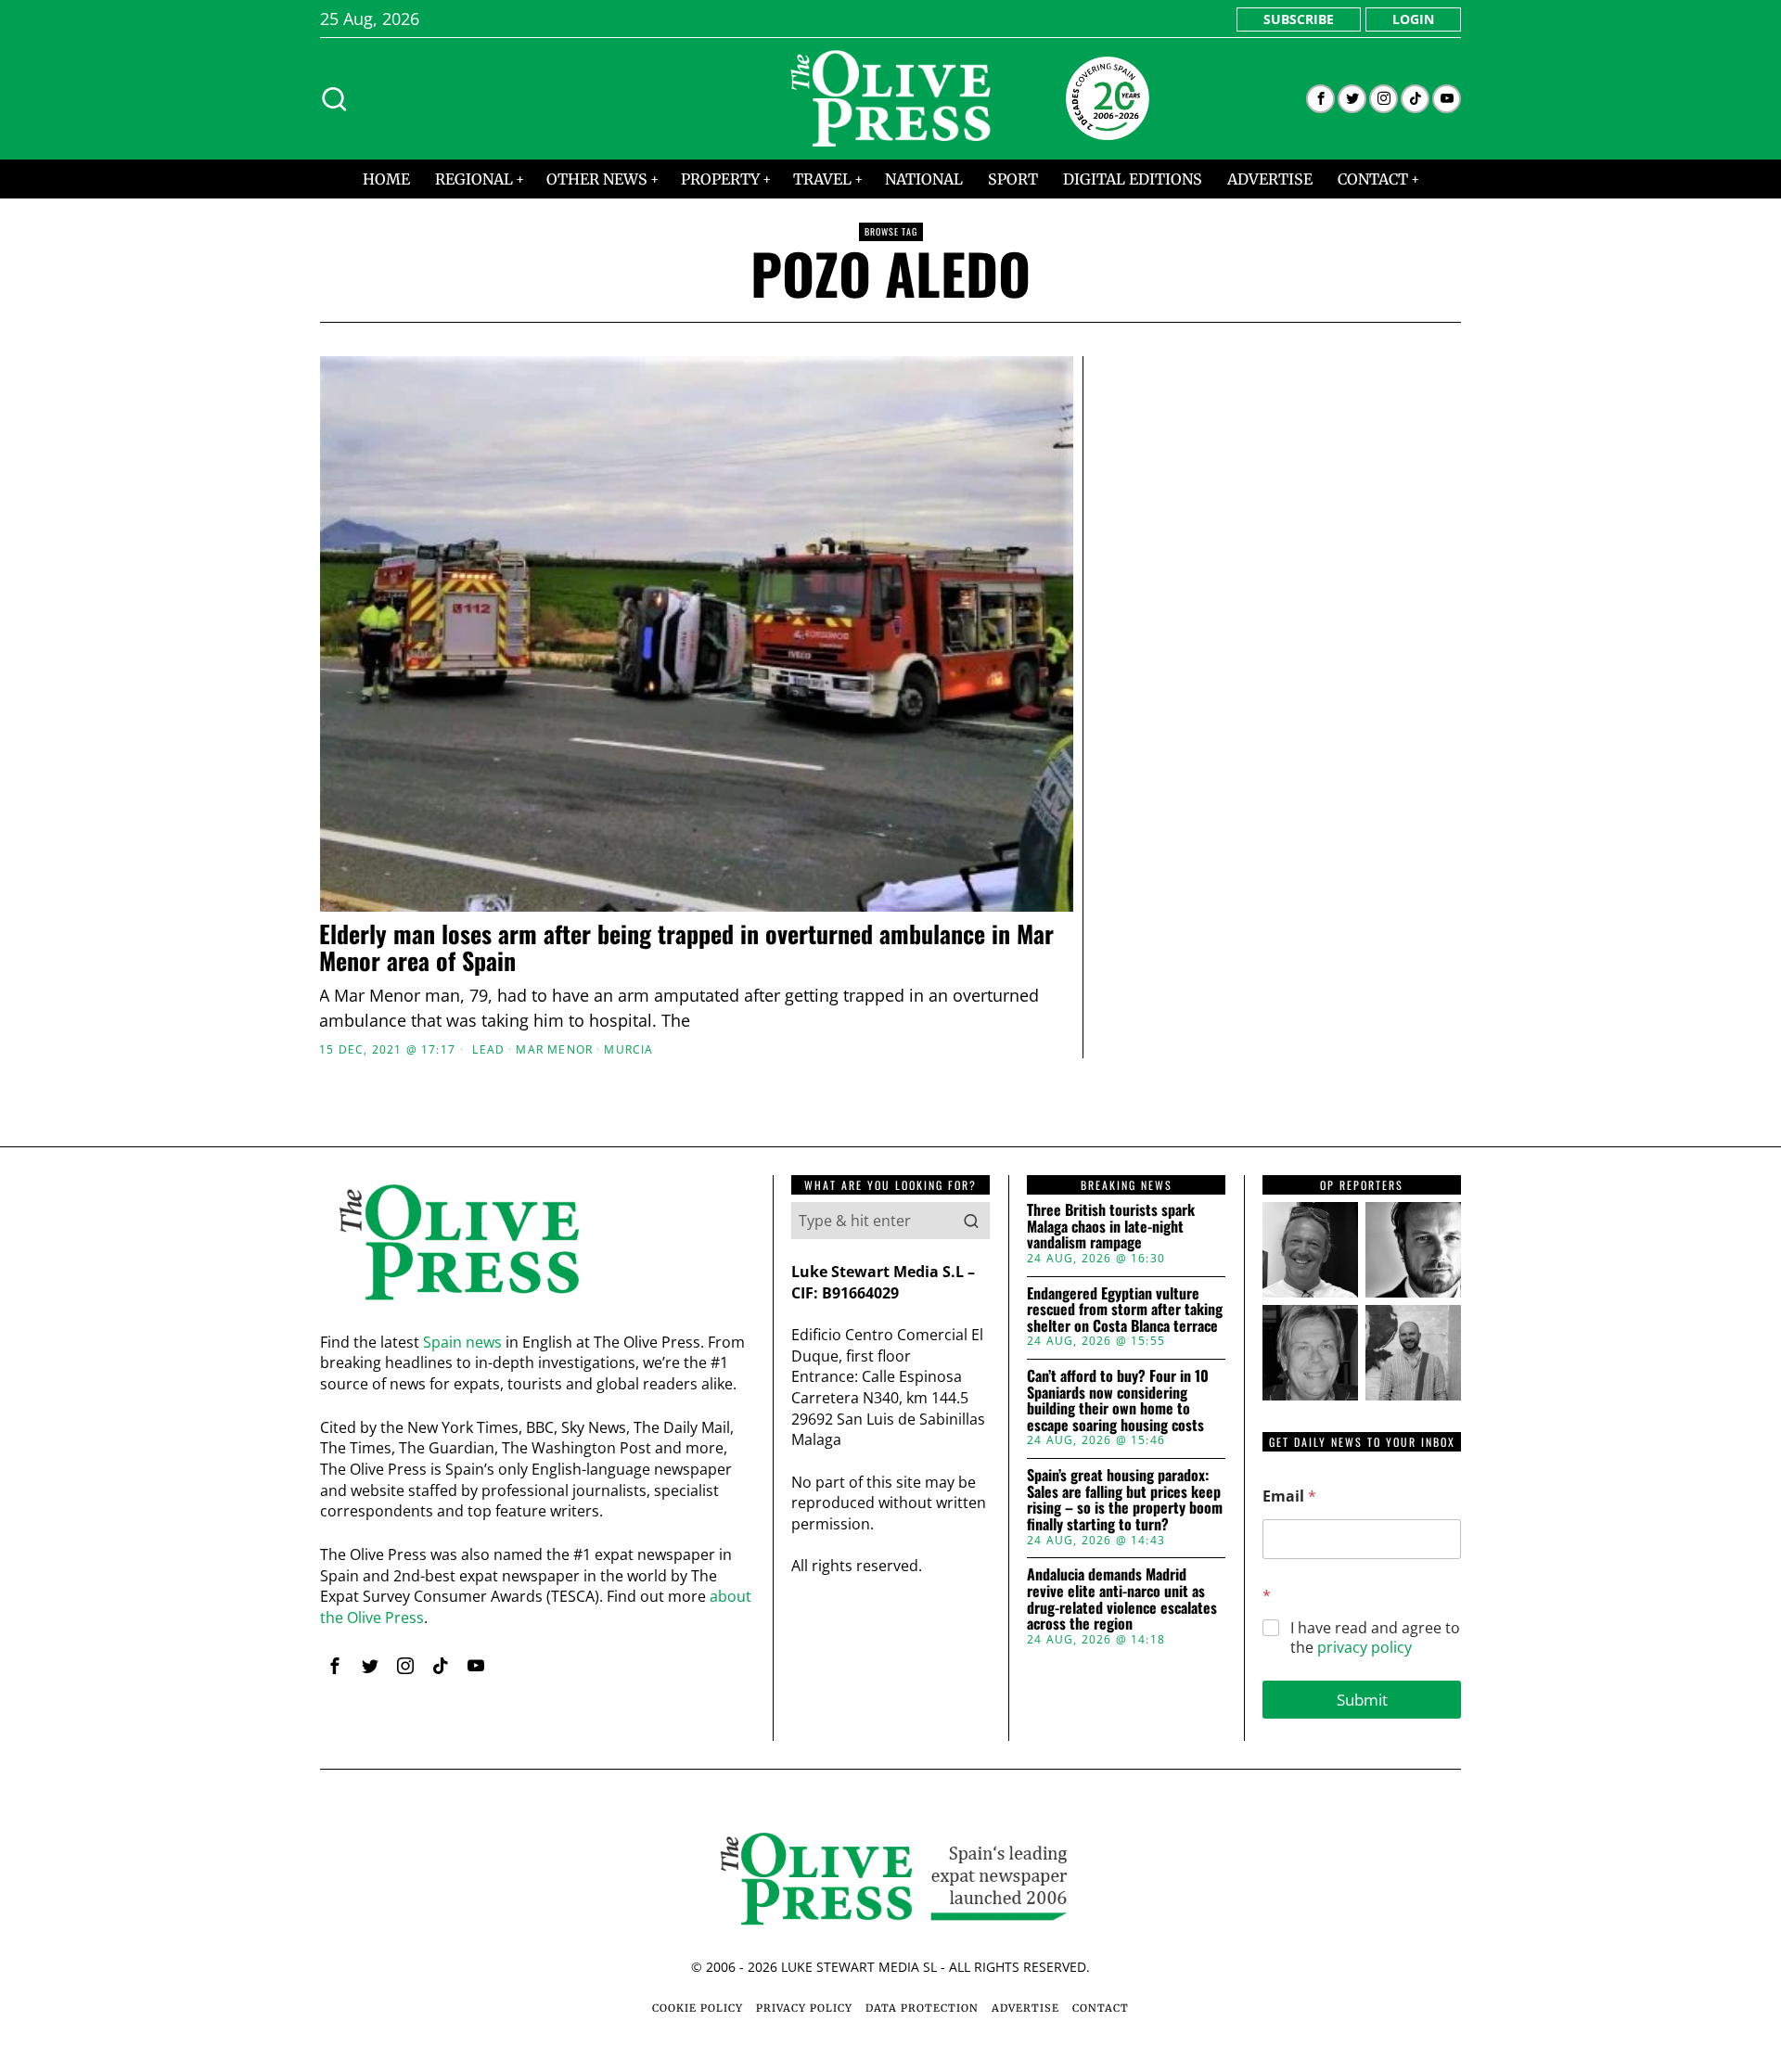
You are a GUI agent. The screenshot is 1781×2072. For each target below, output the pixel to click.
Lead (488, 1050)
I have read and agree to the (1375, 1638)
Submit (1362, 1700)
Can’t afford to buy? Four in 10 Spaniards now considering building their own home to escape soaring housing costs (1118, 1401)
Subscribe (1299, 19)
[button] (971, 1221)
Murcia (628, 1050)
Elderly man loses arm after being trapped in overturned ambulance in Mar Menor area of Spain (686, 947)
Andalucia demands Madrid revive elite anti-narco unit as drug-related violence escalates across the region (1122, 1599)
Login (1413, 19)
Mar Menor (554, 1050)
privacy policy (1365, 1647)
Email (1289, 1496)
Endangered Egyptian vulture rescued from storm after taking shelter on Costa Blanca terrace (1125, 1310)
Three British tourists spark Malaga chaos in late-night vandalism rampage (1111, 1227)
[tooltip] (1320, 99)
